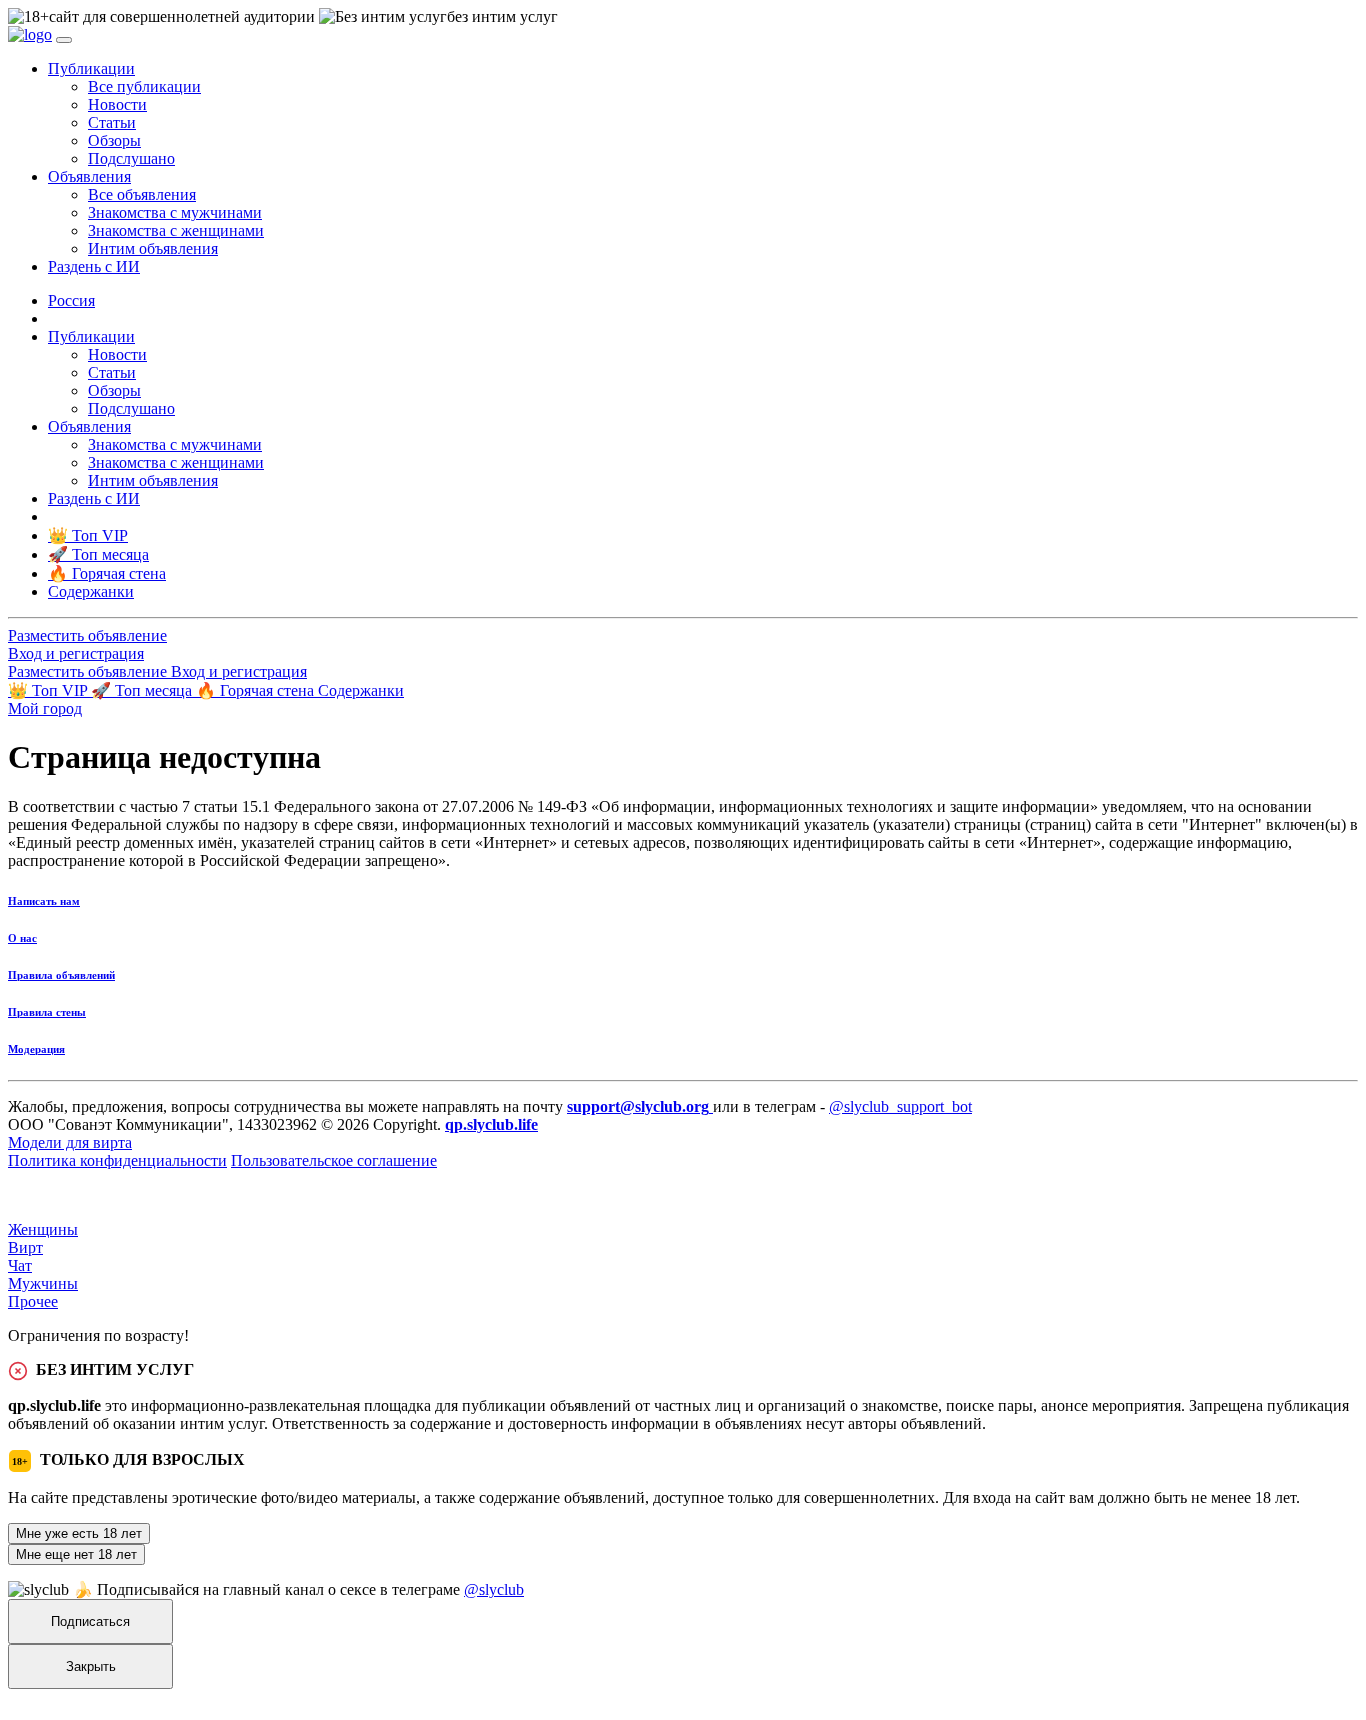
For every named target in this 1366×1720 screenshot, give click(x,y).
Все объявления (142, 194)
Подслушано (131, 158)
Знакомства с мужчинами (175, 212)
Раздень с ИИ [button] (94, 266)
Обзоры (114, 140)
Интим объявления (153, 248)
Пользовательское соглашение (334, 1160)
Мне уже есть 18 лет (79, 1533)
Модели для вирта (70, 1142)
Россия (71, 300)
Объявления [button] (89, 176)
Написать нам (44, 901)
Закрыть (91, 1666)
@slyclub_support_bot (900, 1106)
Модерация (36, 1049)
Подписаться (90, 1621)
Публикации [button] (91, 68)
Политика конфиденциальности (117, 1160)
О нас (22, 938)
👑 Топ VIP (49, 690)
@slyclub (494, 1589)
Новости (117, 104)
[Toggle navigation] (64, 40)
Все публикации (144, 86)
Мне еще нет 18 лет (76, 1554)
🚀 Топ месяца (143, 690)
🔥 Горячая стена (257, 690)
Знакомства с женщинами (176, 230)
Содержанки (361, 690)
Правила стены (47, 1012)
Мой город (45, 708)
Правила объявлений (61, 975)
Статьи (112, 122)
